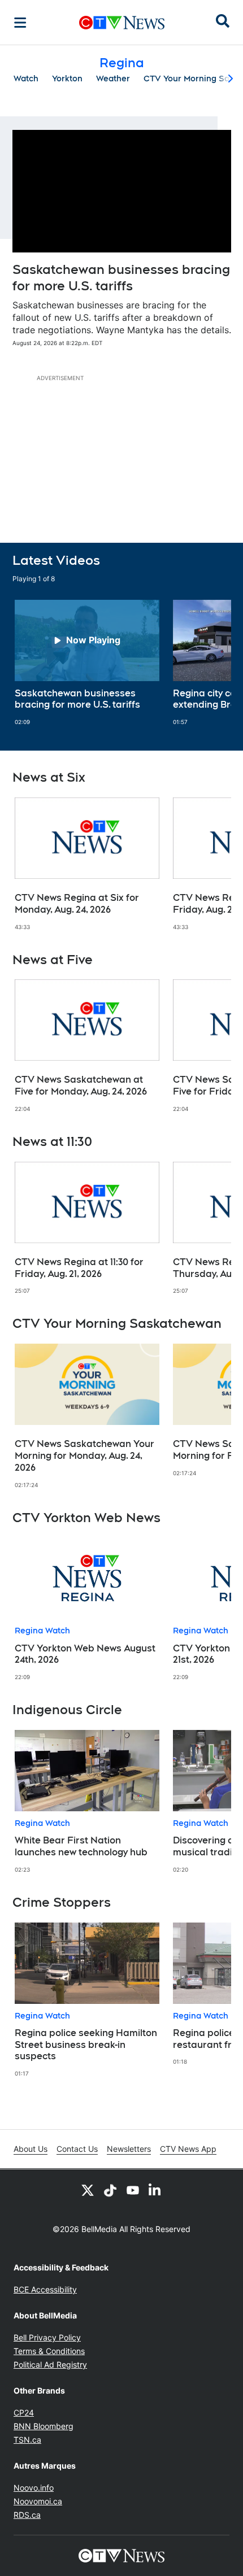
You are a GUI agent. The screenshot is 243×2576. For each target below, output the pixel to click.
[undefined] (87, 663)
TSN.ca (27, 2440)
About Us (31, 2149)
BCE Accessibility (45, 2289)
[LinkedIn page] (155, 2190)
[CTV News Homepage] (122, 23)
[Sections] (20, 23)
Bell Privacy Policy (47, 2337)
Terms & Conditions (49, 2351)
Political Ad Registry (50, 2364)
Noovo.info (34, 2488)
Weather (113, 79)
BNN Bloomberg (44, 2426)
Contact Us (77, 2149)
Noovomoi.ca (38, 2501)
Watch (26, 79)
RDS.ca (27, 2515)
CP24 (24, 2412)
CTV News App (188, 2149)
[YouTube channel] (133, 2190)
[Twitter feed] (88, 2190)
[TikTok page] (110, 2190)
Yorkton (67, 79)
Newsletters (129, 2149)
